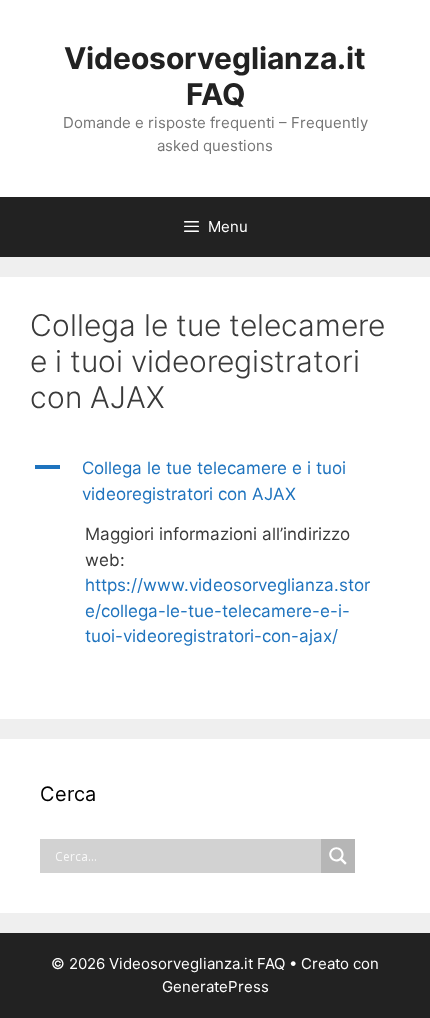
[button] (215, 481)
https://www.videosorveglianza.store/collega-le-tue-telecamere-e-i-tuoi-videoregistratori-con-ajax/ (227, 610)
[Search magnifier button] (338, 856)
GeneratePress (215, 986)
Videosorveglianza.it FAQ (215, 76)
